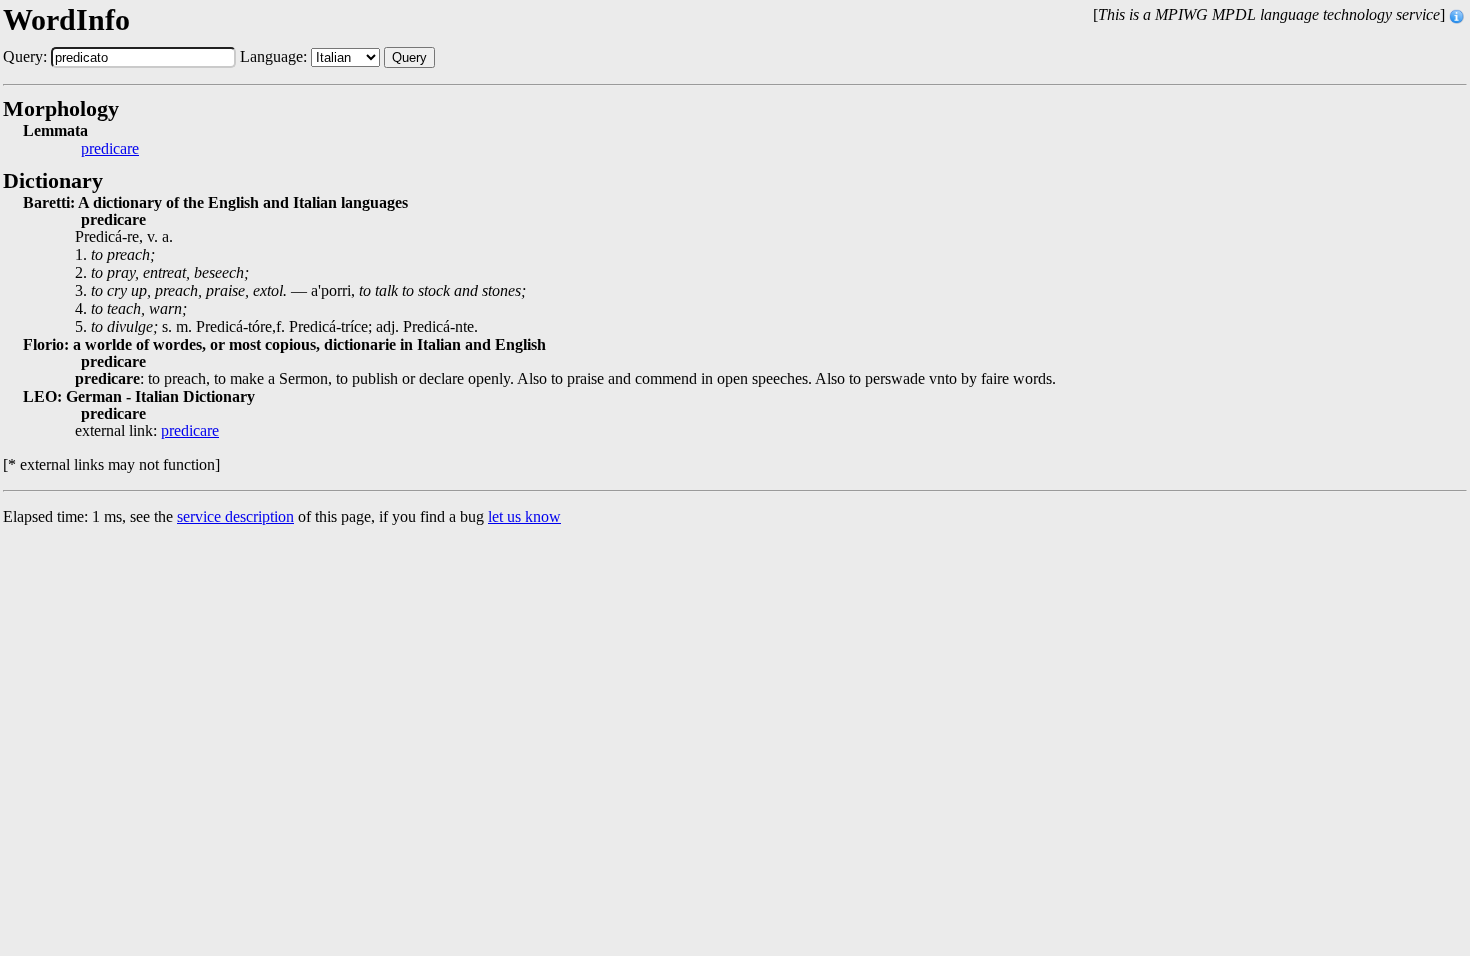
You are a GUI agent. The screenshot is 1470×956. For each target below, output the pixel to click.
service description (235, 516)
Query (409, 57)
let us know (524, 516)
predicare (110, 149)
